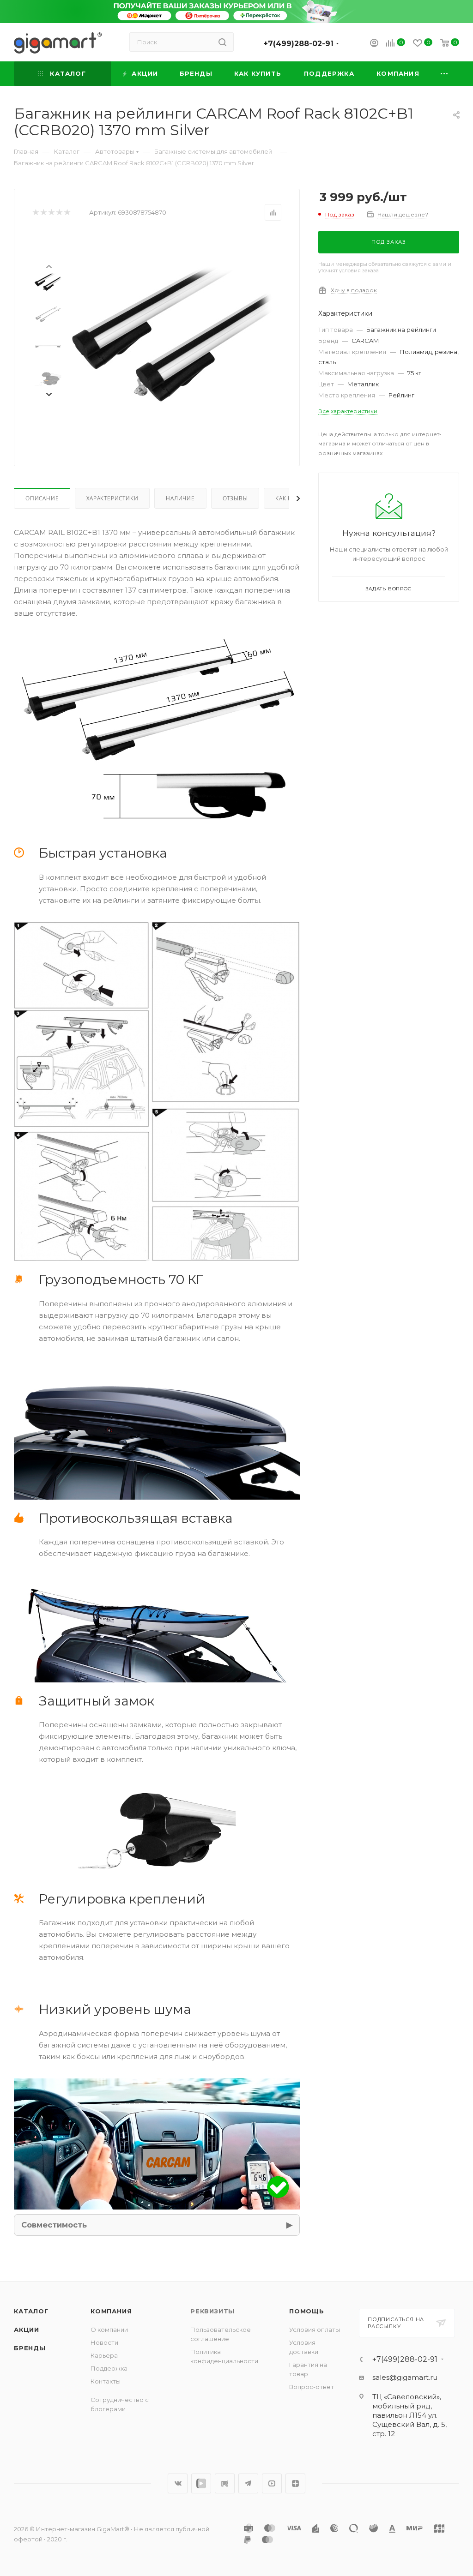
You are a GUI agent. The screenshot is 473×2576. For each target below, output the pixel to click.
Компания (111, 2311)
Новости (104, 2342)
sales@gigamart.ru (405, 2377)
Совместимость (54, 2225)
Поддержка (109, 2368)
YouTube (272, 2483)
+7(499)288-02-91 (298, 44)
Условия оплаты (315, 2330)
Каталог (31, 2311)
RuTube (225, 2483)
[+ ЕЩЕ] (445, 74)
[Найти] (222, 42)
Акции (27, 2330)
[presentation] (49, 266)
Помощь (307, 2311)
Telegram (248, 2483)
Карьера (104, 2355)
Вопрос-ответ (312, 2387)
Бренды (30, 2348)
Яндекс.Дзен (295, 2483)
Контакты (106, 2381)
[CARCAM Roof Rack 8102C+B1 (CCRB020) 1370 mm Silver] (172, 336)
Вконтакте (178, 2483)
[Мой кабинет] (374, 44)
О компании (109, 2330)
